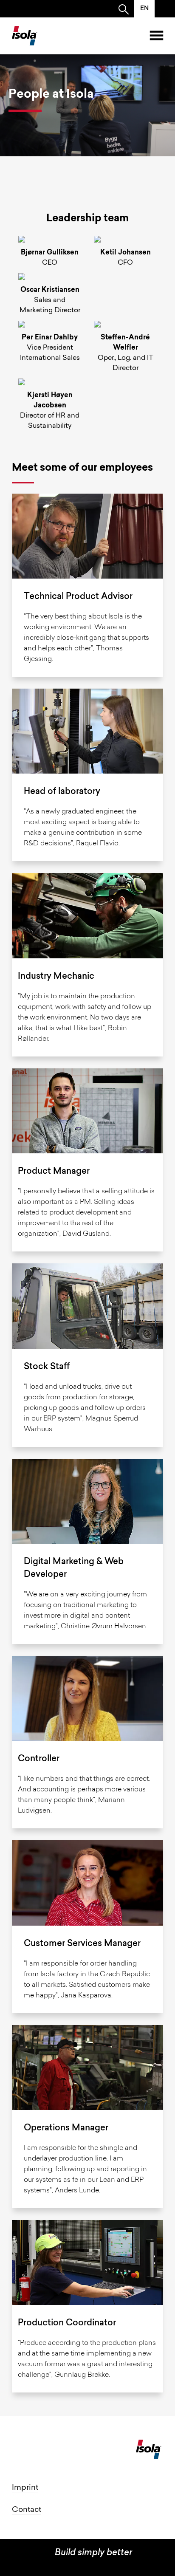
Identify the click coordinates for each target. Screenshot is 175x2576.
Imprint (25, 2488)
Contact (27, 2510)
